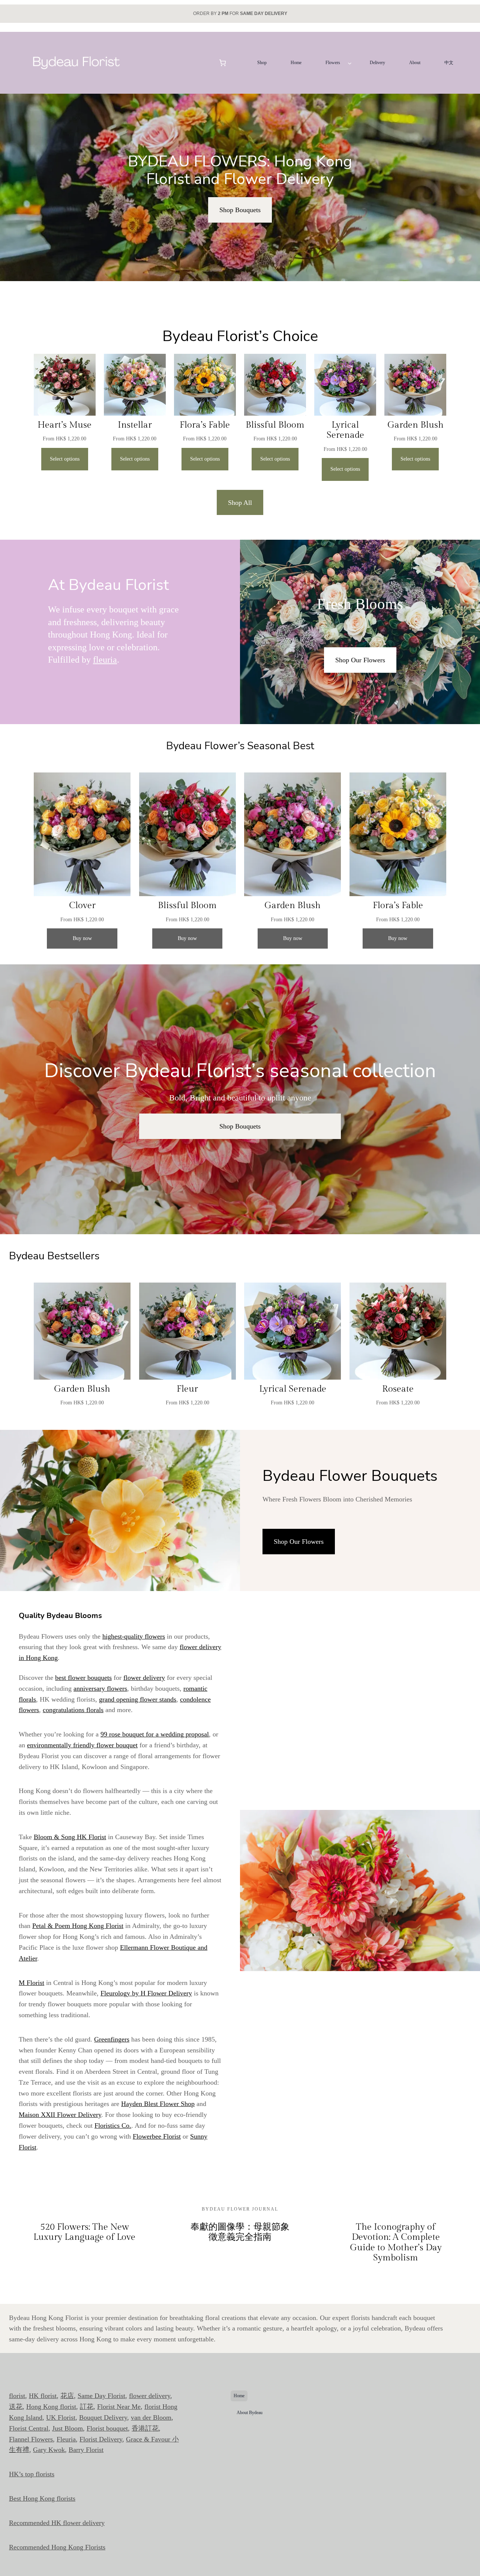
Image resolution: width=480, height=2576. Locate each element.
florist (17, 2396)
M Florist (31, 1983)
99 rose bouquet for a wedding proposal (155, 1734)
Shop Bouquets (240, 210)
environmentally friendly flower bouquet (82, 1745)
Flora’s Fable (205, 425)
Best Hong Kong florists (42, 2498)
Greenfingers (112, 2039)
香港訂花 (145, 2428)
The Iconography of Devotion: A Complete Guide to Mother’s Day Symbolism (396, 2243)
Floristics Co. (113, 2125)
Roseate (398, 1389)
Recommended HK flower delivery (57, 2523)
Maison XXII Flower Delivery (60, 2115)
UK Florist (61, 2417)
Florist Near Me (119, 2407)
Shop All (240, 503)
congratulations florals (73, 1710)
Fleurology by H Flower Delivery (146, 1993)
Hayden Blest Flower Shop (158, 2104)
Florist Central (29, 2428)
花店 (67, 2396)
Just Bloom (67, 2428)
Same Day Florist (101, 2396)
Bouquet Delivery (103, 2417)
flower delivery (144, 1678)
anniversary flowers (100, 1688)
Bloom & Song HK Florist (70, 1837)
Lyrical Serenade (345, 430)
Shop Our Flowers (360, 660)
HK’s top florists (32, 2474)
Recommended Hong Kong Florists (57, 2547)
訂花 (87, 2407)
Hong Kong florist (51, 2407)
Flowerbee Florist (157, 2136)
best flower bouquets (83, 1678)
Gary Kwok (49, 2450)
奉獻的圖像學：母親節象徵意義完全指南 (240, 2232)
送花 (16, 2407)
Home (239, 2396)
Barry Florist (86, 2450)
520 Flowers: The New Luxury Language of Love (84, 2232)
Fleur (187, 1389)
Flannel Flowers (31, 2439)
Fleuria (66, 2439)
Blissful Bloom (275, 425)
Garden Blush (415, 425)
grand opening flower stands (138, 1699)
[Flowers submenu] (350, 63)
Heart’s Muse (64, 425)
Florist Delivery (101, 2439)
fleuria (105, 660)
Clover (82, 906)
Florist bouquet (107, 2428)
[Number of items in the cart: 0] (223, 63)
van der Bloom (151, 2417)
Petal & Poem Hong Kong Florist (78, 1926)
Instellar (135, 425)
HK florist (43, 2396)
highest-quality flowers (134, 1636)
